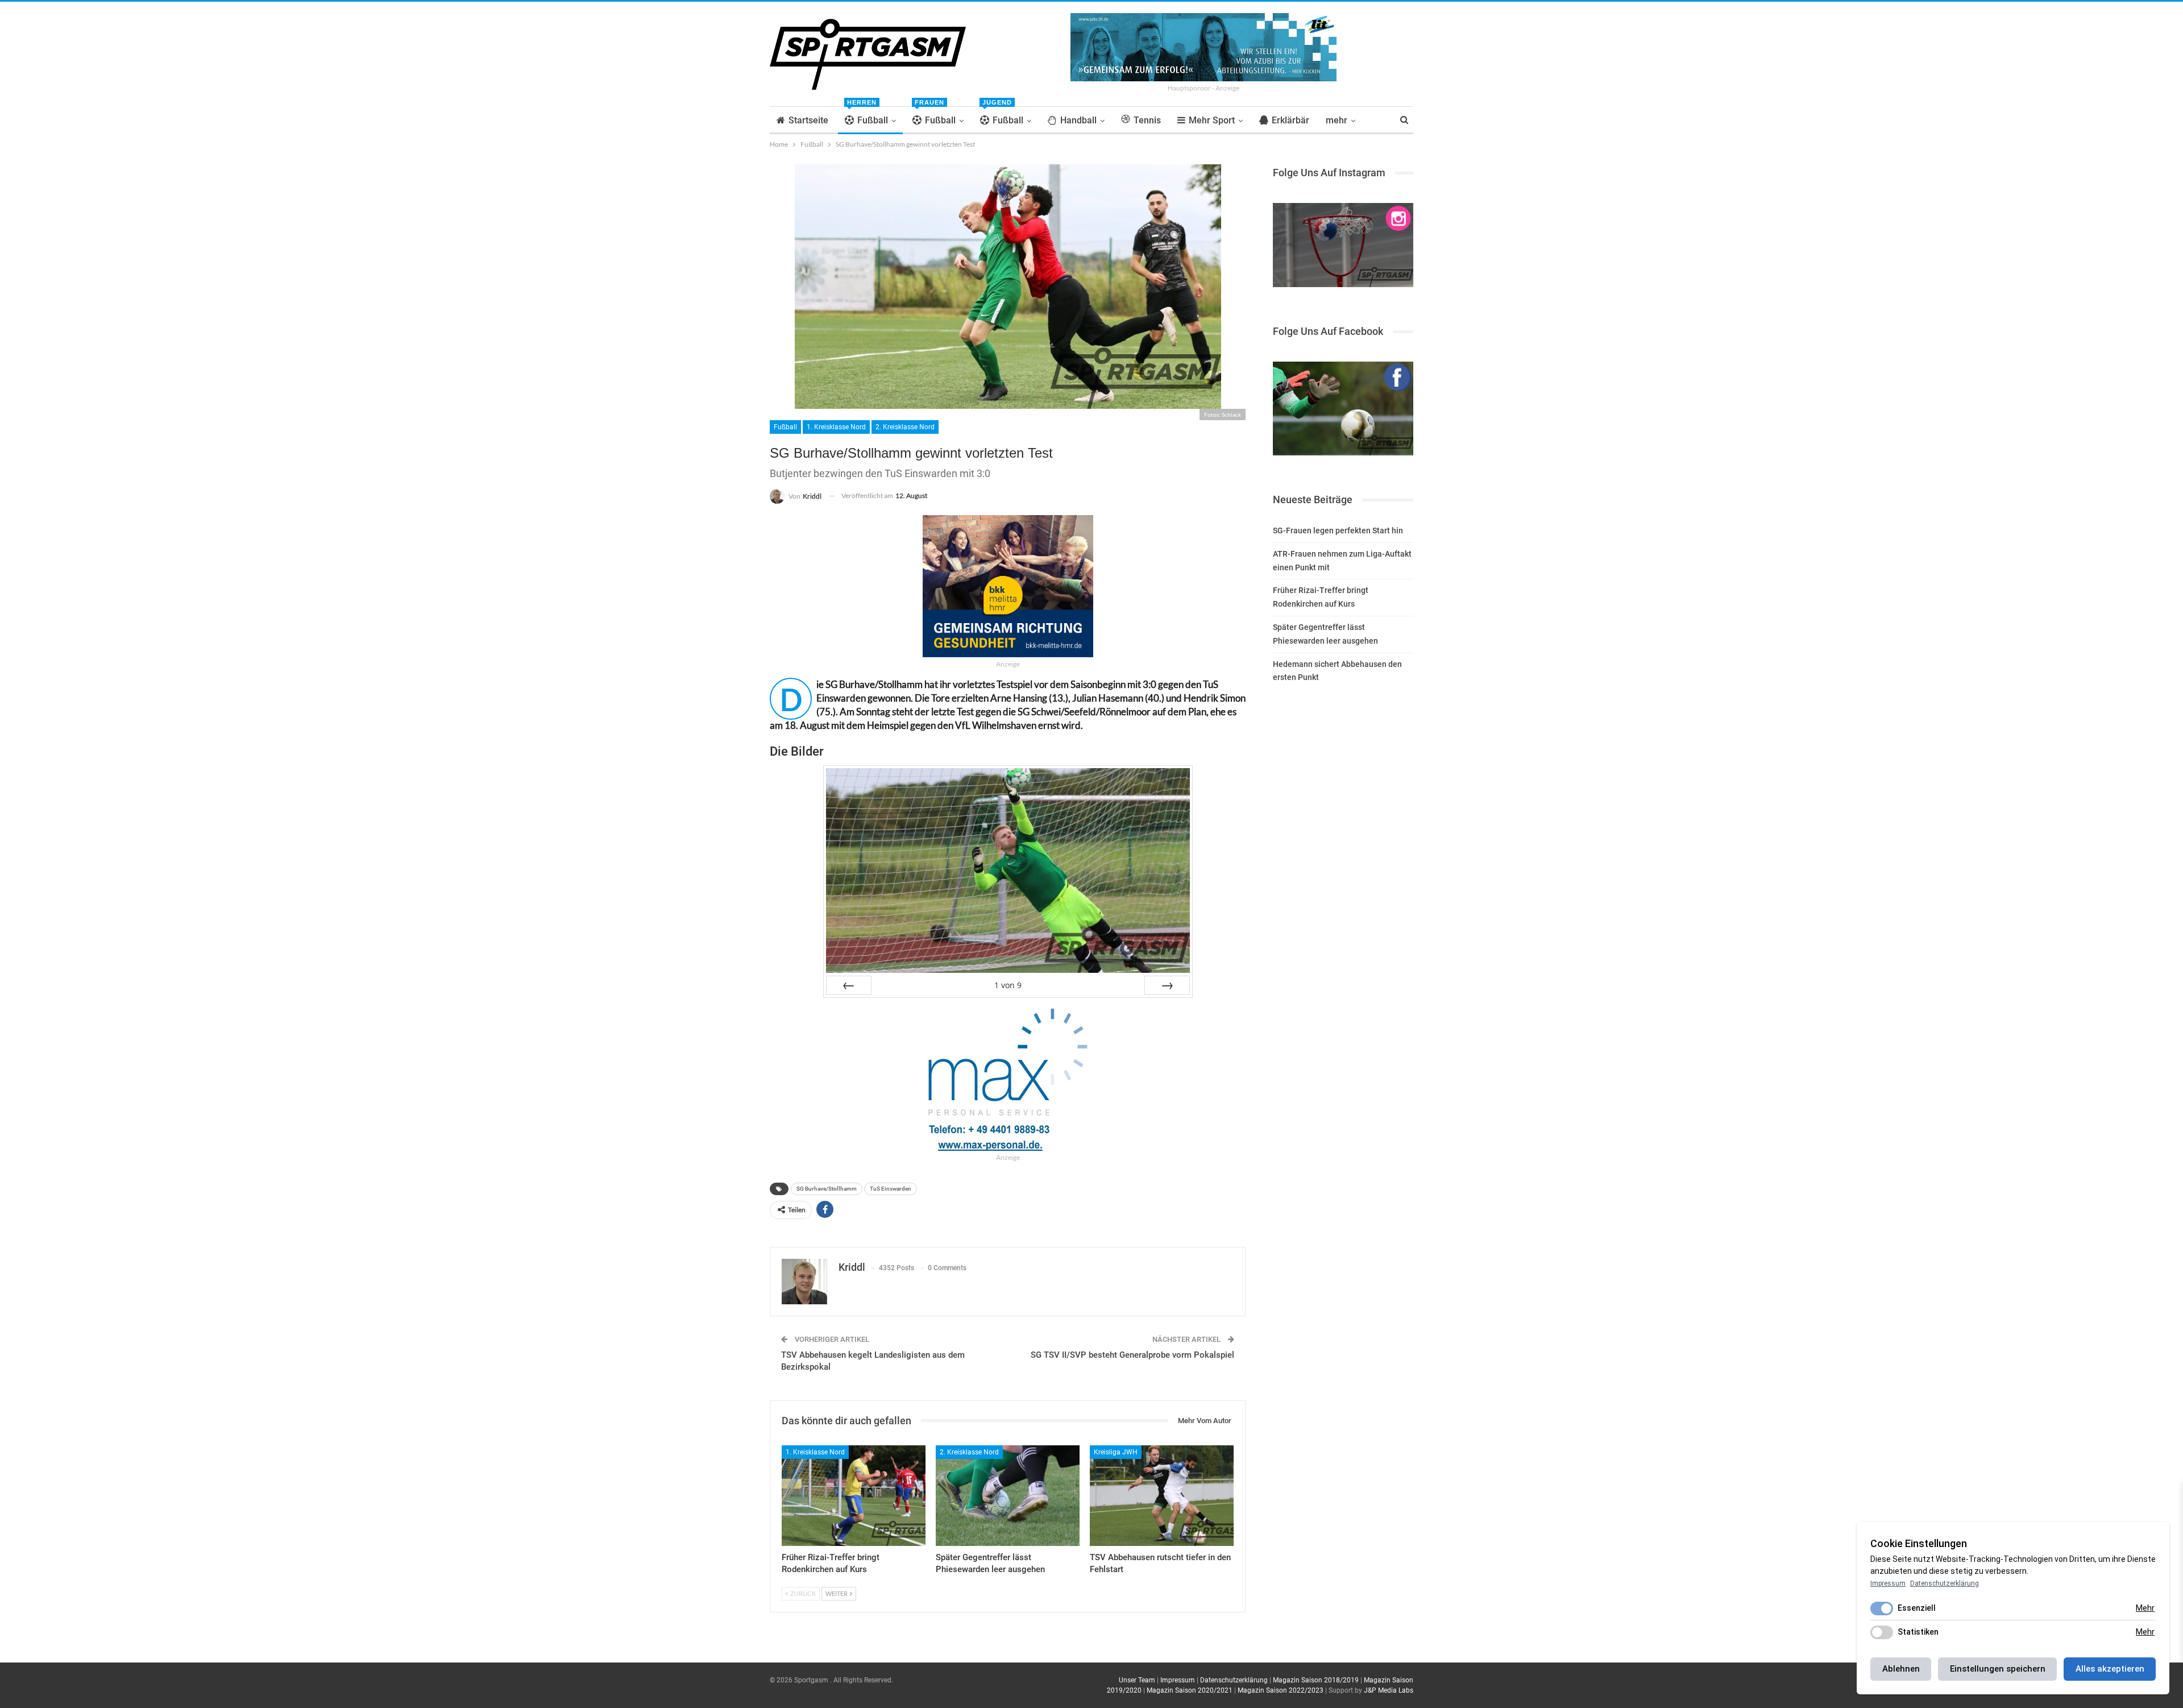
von (1008, 985)
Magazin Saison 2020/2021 (1190, 1690)
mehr (1337, 120)
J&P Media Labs (1389, 1690)
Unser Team (1137, 1680)
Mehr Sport (1212, 120)
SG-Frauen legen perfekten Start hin (1338, 530)
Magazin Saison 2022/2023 (1281, 1690)
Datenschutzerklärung (1234, 1680)
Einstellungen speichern (1998, 1669)
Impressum (1178, 1680)
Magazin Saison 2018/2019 (1316, 1680)
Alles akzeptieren (2110, 1669)
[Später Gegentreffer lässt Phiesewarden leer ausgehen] (1008, 1496)
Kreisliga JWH (1116, 1452)
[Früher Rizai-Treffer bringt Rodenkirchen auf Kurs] (854, 1496)
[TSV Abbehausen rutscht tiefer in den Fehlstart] (1162, 1496)
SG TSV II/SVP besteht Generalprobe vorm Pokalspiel (1132, 1355)
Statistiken (1918, 1632)
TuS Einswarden (891, 1189)
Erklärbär (1290, 120)
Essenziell (1917, 1608)
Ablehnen (1901, 1669)
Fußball (868, 116)
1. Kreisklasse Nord (836, 427)
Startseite (808, 120)
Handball (1078, 120)
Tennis (1147, 120)
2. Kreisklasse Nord (905, 427)
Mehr (2145, 1608)
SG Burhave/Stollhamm (827, 1189)
